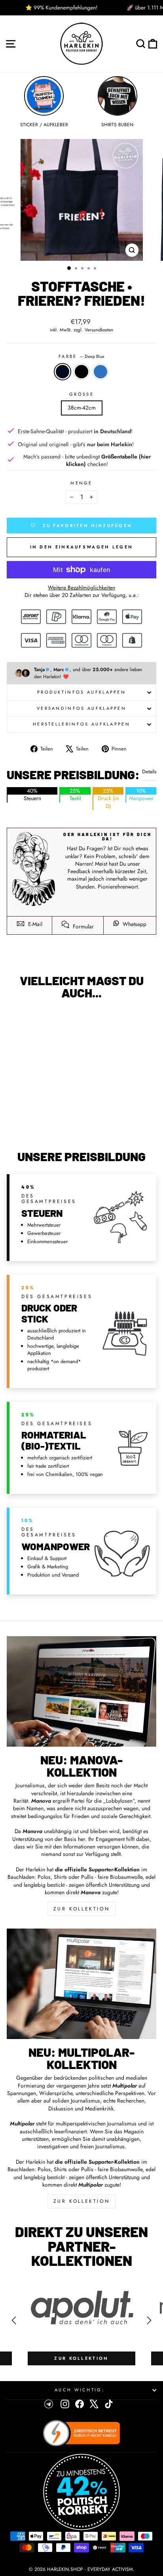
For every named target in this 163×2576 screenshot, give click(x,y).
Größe (81, 394)
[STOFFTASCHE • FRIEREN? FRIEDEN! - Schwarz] (40, 1123)
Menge (81, 483)
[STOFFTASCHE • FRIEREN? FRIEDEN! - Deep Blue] (31, 1123)
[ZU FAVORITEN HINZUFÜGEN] (17, 1020)
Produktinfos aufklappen (81, 692)
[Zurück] (14, 2320)
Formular (82, 926)
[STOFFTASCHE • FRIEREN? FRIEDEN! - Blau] (49, 1123)
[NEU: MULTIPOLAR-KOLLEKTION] (81, 1984)
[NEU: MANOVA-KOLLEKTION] (81, 1691)
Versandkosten (99, 330)
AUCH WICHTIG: (80, 2390)
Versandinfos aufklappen (81, 708)
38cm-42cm (82, 408)
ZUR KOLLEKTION (81, 1909)
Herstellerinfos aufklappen (81, 724)
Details (149, 772)
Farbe (81, 356)
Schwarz (81, 372)
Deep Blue (63, 372)
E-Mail (34, 924)
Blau (100, 372)
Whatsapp (134, 924)
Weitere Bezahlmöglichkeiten (81, 588)
